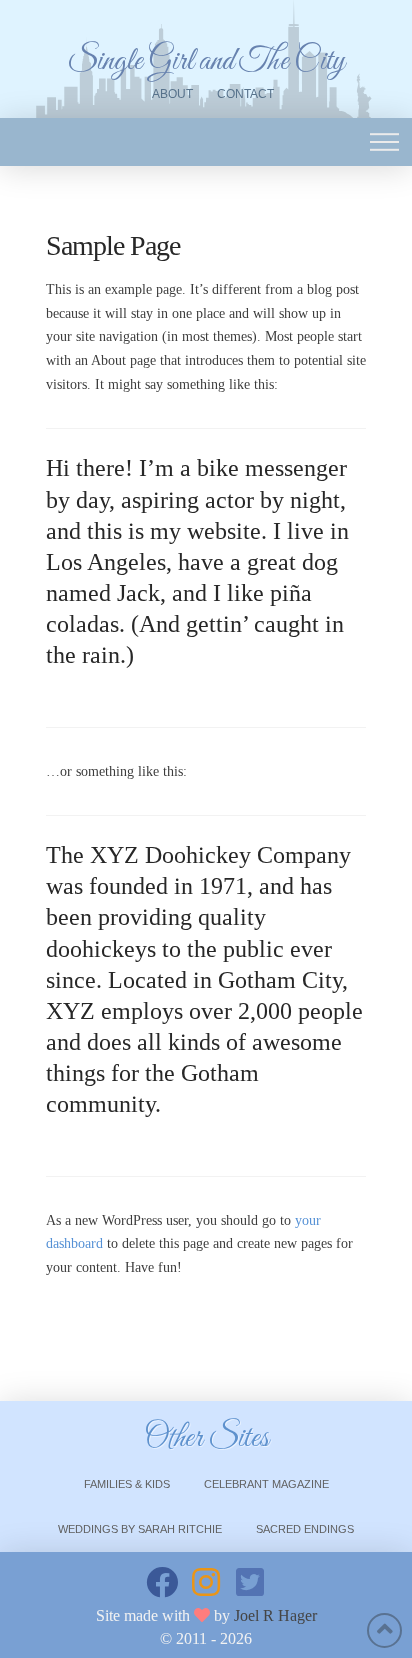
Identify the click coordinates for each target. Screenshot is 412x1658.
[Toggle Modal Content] (384, 142)
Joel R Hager (275, 1615)
